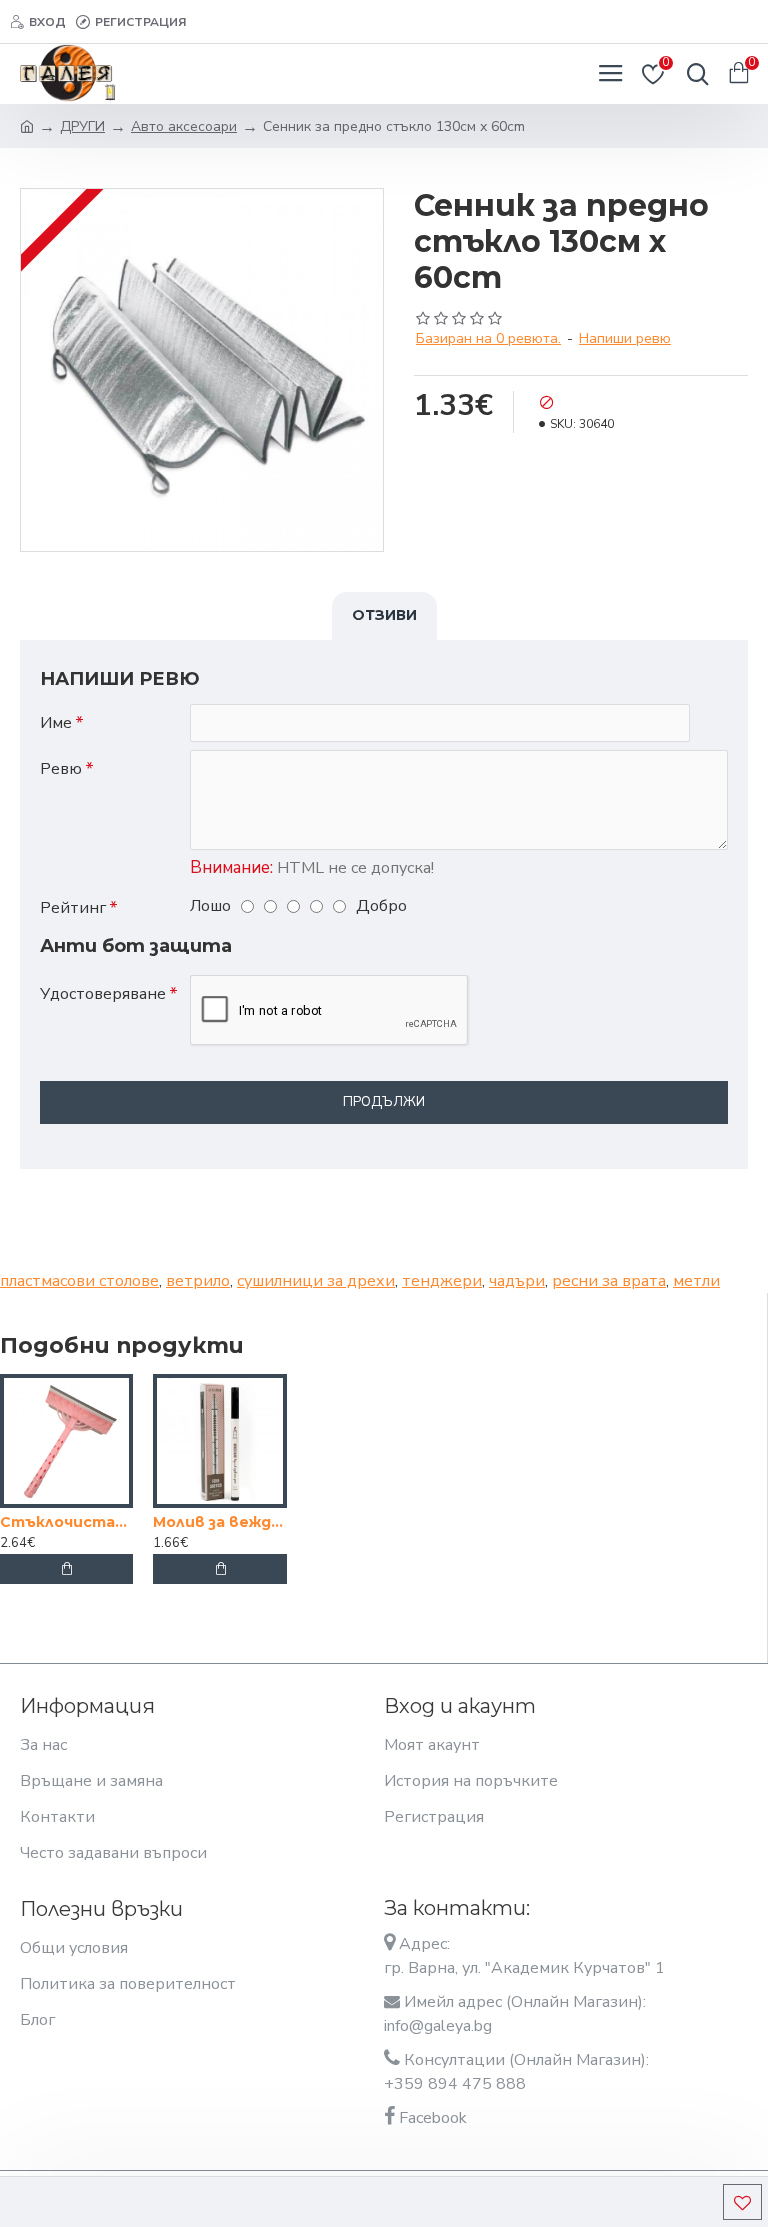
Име (56, 723)
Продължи (384, 1102)
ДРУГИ (82, 126)
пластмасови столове (79, 1281)
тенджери (442, 1281)
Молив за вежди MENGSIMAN (219, 1522)
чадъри (517, 1281)
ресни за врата (609, 1281)
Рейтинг (73, 908)
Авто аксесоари (184, 126)
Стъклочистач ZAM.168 (66, 1522)
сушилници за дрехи (316, 1281)
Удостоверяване (103, 994)
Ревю (61, 769)
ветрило (198, 1281)
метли (696, 1281)
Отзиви (384, 615)
